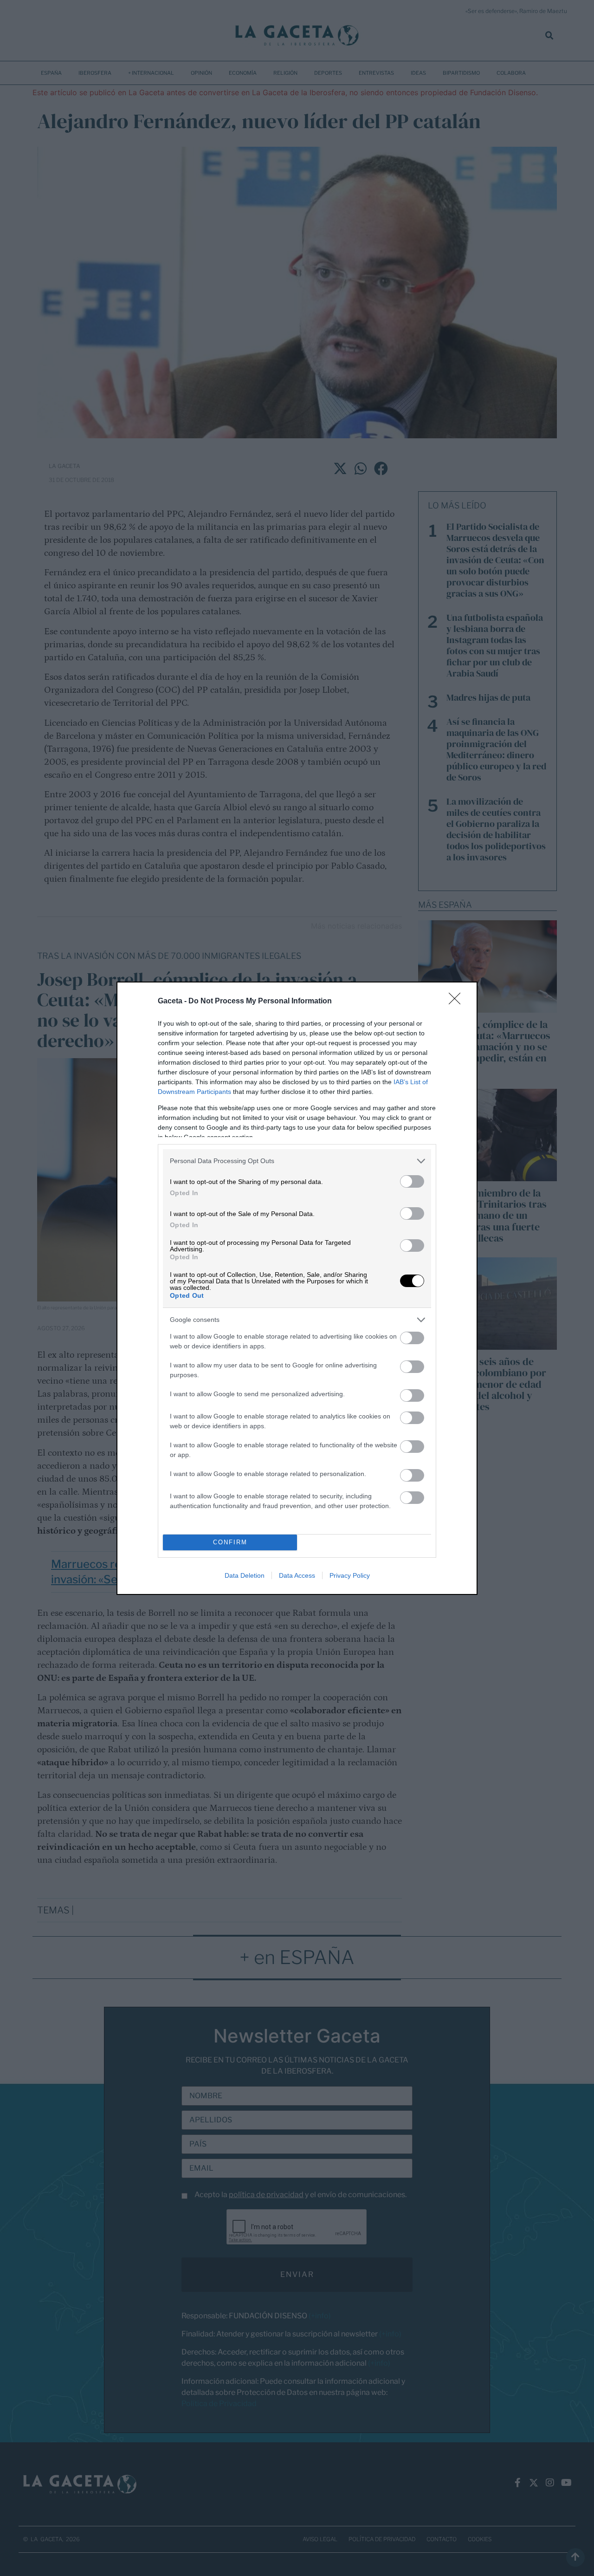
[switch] (412, 1181)
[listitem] (297, 1161)
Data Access (297, 1575)
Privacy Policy (350, 1575)
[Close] (458, 1002)
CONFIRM (230, 1542)
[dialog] (297, 1288)
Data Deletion (245, 1575)
